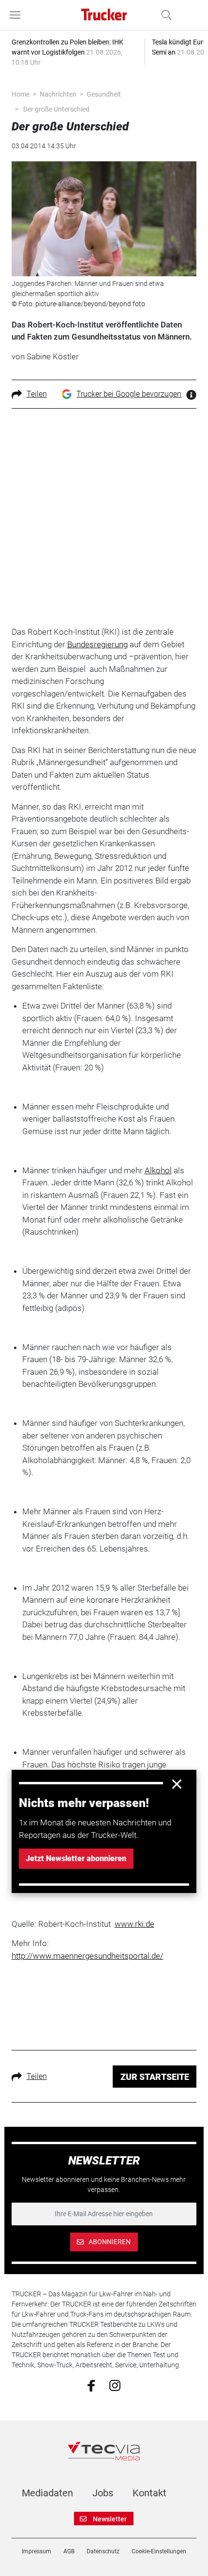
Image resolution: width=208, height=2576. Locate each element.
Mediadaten (47, 2493)
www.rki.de (134, 1924)
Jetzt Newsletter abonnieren (76, 1858)
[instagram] (115, 2385)
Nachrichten (58, 94)
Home (21, 94)
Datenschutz (103, 2551)
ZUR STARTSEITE (155, 2077)
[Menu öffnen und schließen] (17, 15)
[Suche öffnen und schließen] (164, 15)
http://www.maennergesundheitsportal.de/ (88, 1956)
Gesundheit (104, 94)
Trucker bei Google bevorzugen (129, 394)
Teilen (37, 394)
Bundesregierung (97, 644)
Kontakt (149, 2493)
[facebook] (91, 2385)
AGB (69, 2551)
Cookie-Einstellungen (159, 2551)
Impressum (37, 2551)
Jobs (103, 2493)
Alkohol (158, 1170)
